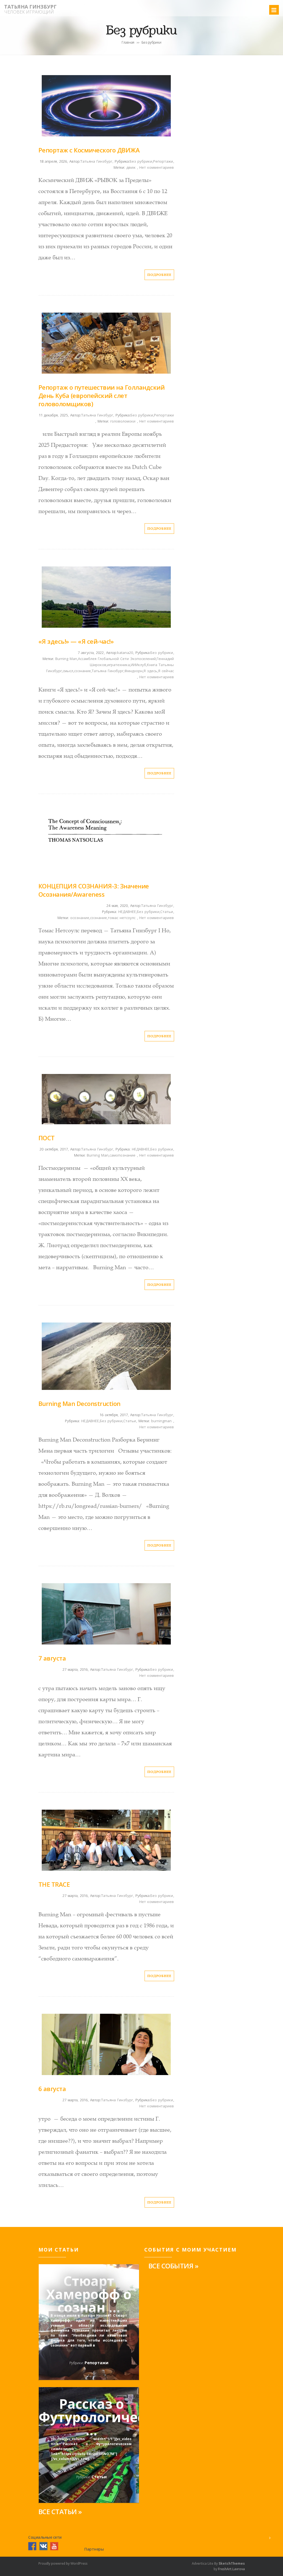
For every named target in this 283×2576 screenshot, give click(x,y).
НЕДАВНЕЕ (126, 912)
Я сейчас (166, 671)
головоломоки (123, 421)
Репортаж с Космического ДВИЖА (89, 150)
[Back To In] (270, 2538)
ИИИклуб (138, 665)
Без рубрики (141, 161)
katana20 (125, 653)
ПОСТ (47, 1138)
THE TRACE (54, 1884)
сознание (82, 671)
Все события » (173, 2266)
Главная (128, 42)
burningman (161, 1421)
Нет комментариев (157, 167)
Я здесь (150, 671)
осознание (80, 918)
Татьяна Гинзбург (30, 7)
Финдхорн (133, 671)
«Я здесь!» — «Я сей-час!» (76, 641)
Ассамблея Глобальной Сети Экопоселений (117, 659)
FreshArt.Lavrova (231, 2569)
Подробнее (159, 275)
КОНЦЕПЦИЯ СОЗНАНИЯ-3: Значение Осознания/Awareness (94, 890)
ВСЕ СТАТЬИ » (60, 2512)
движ (131, 167)
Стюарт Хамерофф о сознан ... (89, 2288)
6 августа (52, 2089)
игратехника (119, 665)
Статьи (167, 912)
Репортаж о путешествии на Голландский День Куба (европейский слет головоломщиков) (102, 395)
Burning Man (66, 659)
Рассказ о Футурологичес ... (91, 2411)
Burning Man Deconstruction (79, 1403)
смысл (68, 671)
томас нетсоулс (122, 918)
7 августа (52, 1658)
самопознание (122, 1155)
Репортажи (163, 161)
